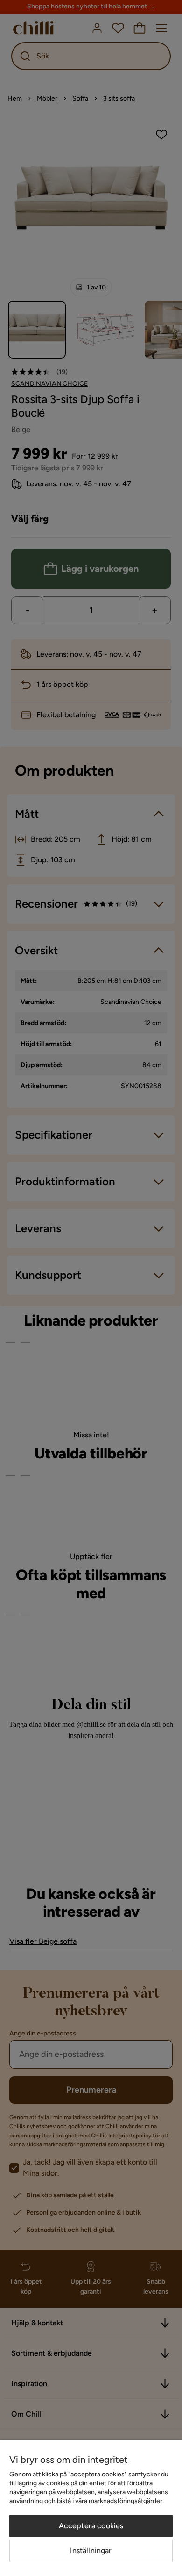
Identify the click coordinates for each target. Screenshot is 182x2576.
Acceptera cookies (91, 2526)
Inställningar (91, 2551)
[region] (91, 2508)
